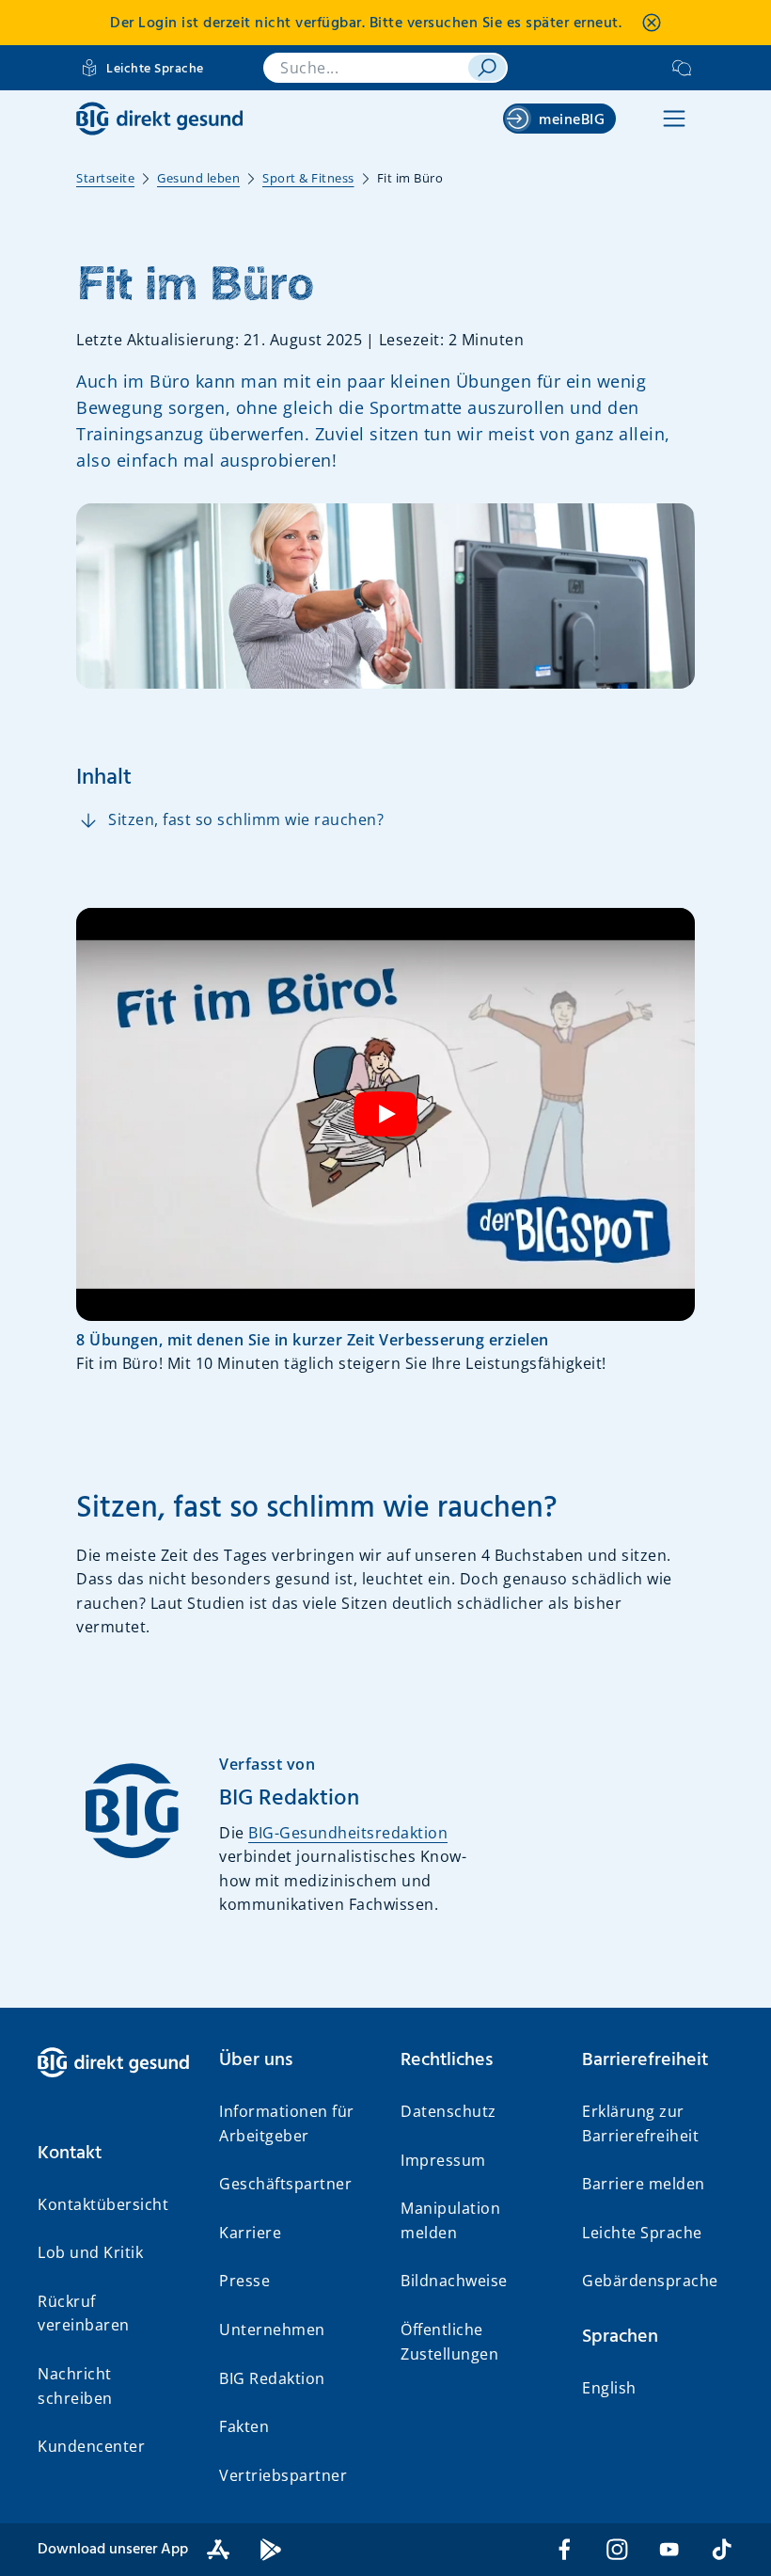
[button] (113, 2154)
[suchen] (487, 68)
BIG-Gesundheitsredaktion (348, 1833)
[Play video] (385, 1114)
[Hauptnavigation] (674, 119)
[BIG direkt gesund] (159, 119)
